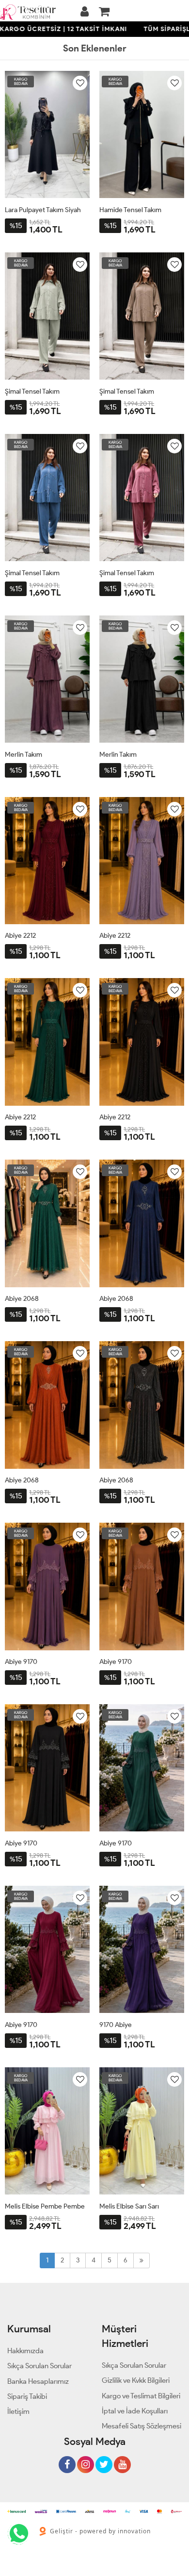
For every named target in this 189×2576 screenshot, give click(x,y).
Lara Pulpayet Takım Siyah (43, 210)
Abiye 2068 (22, 1299)
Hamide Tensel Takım (130, 210)
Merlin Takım (24, 755)
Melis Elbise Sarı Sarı (129, 2206)
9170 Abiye (116, 2025)
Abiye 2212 (20, 936)
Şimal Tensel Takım (32, 391)
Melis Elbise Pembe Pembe (45, 2206)
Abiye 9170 (21, 1662)
